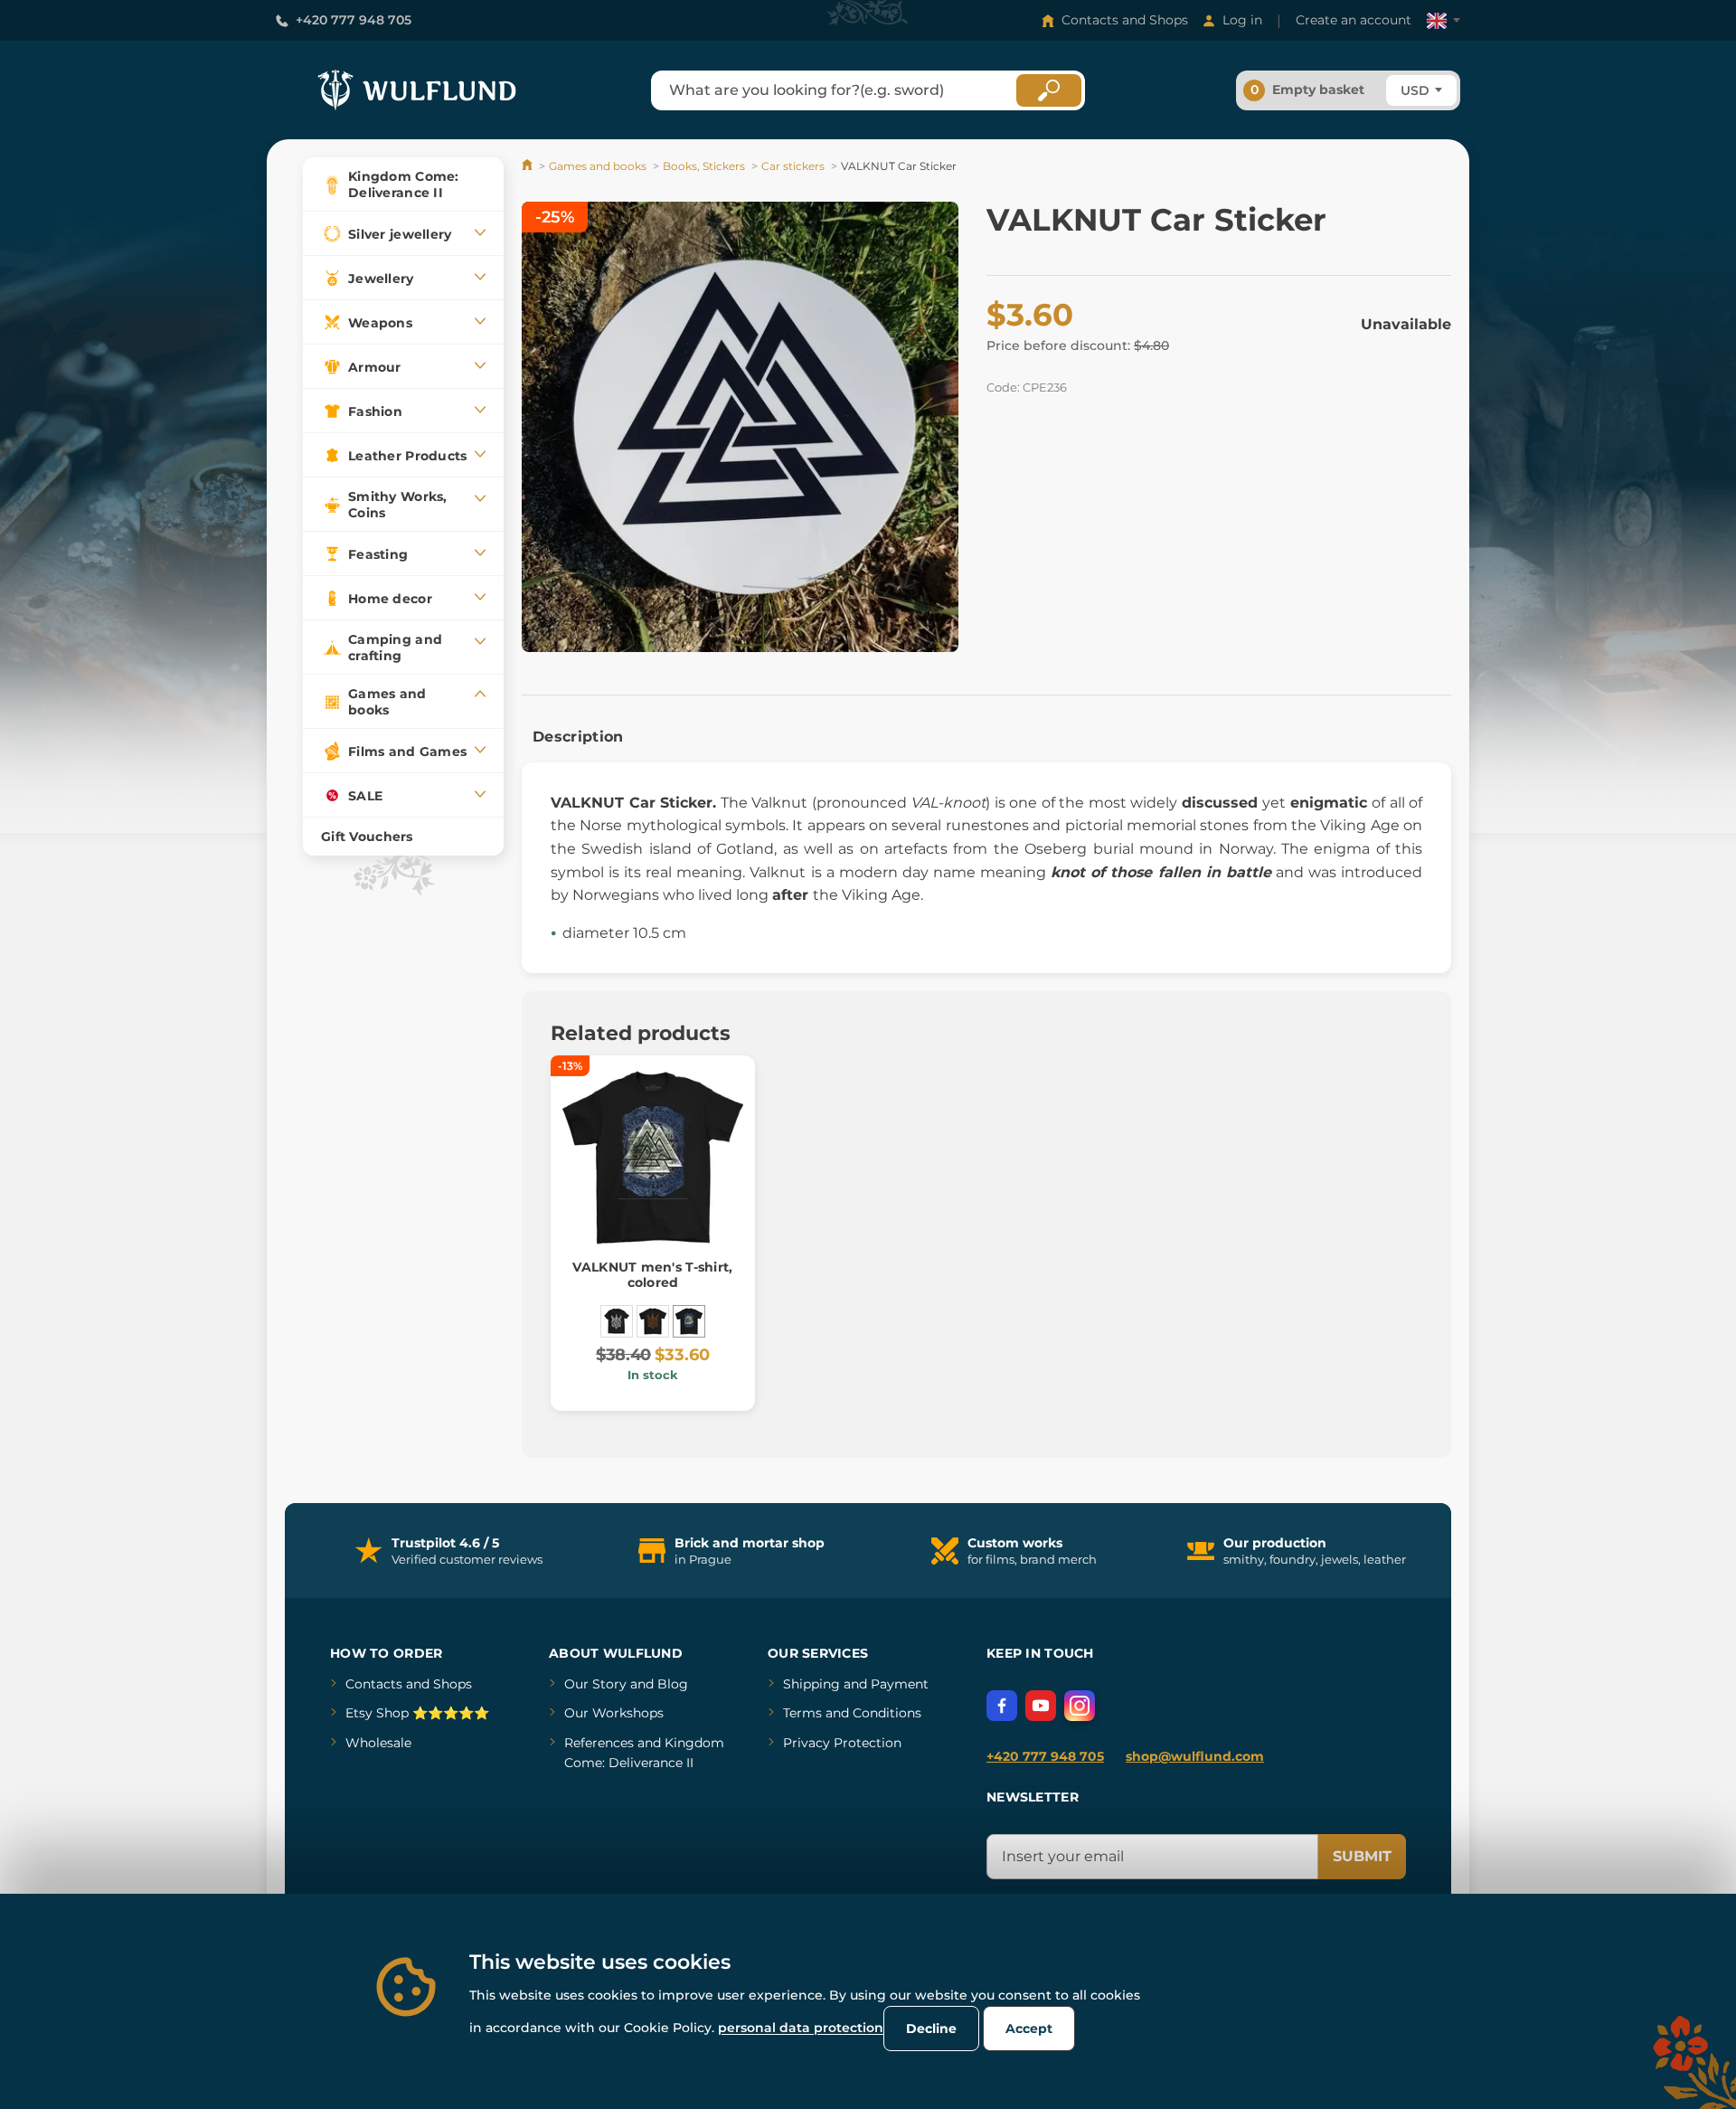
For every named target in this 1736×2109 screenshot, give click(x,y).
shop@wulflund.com (1195, 1756)
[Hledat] (1049, 90)
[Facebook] (1002, 1706)
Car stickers (793, 166)
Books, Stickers (704, 166)
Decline (931, 2029)
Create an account (1354, 20)
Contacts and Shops (1125, 20)
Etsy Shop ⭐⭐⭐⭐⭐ (417, 1713)
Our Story (595, 1684)
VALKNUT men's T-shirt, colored (652, 1275)
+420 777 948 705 (354, 20)
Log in (1242, 20)
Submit (1362, 1856)
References (599, 1743)
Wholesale (378, 1743)
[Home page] (528, 166)
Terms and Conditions (852, 1713)
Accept (1029, 2029)
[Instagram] (1080, 1706)
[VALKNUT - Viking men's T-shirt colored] (653, 1321)
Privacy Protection (842, 1743)
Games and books (598, 166)
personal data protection (801, 2028)
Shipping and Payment (856, 1684)
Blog (673, 1684)
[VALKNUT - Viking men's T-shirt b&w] (617, 1321)
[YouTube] (1041, 1706)
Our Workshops (614, 1713)
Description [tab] (578, 737)
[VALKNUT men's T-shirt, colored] (689, 1321)
